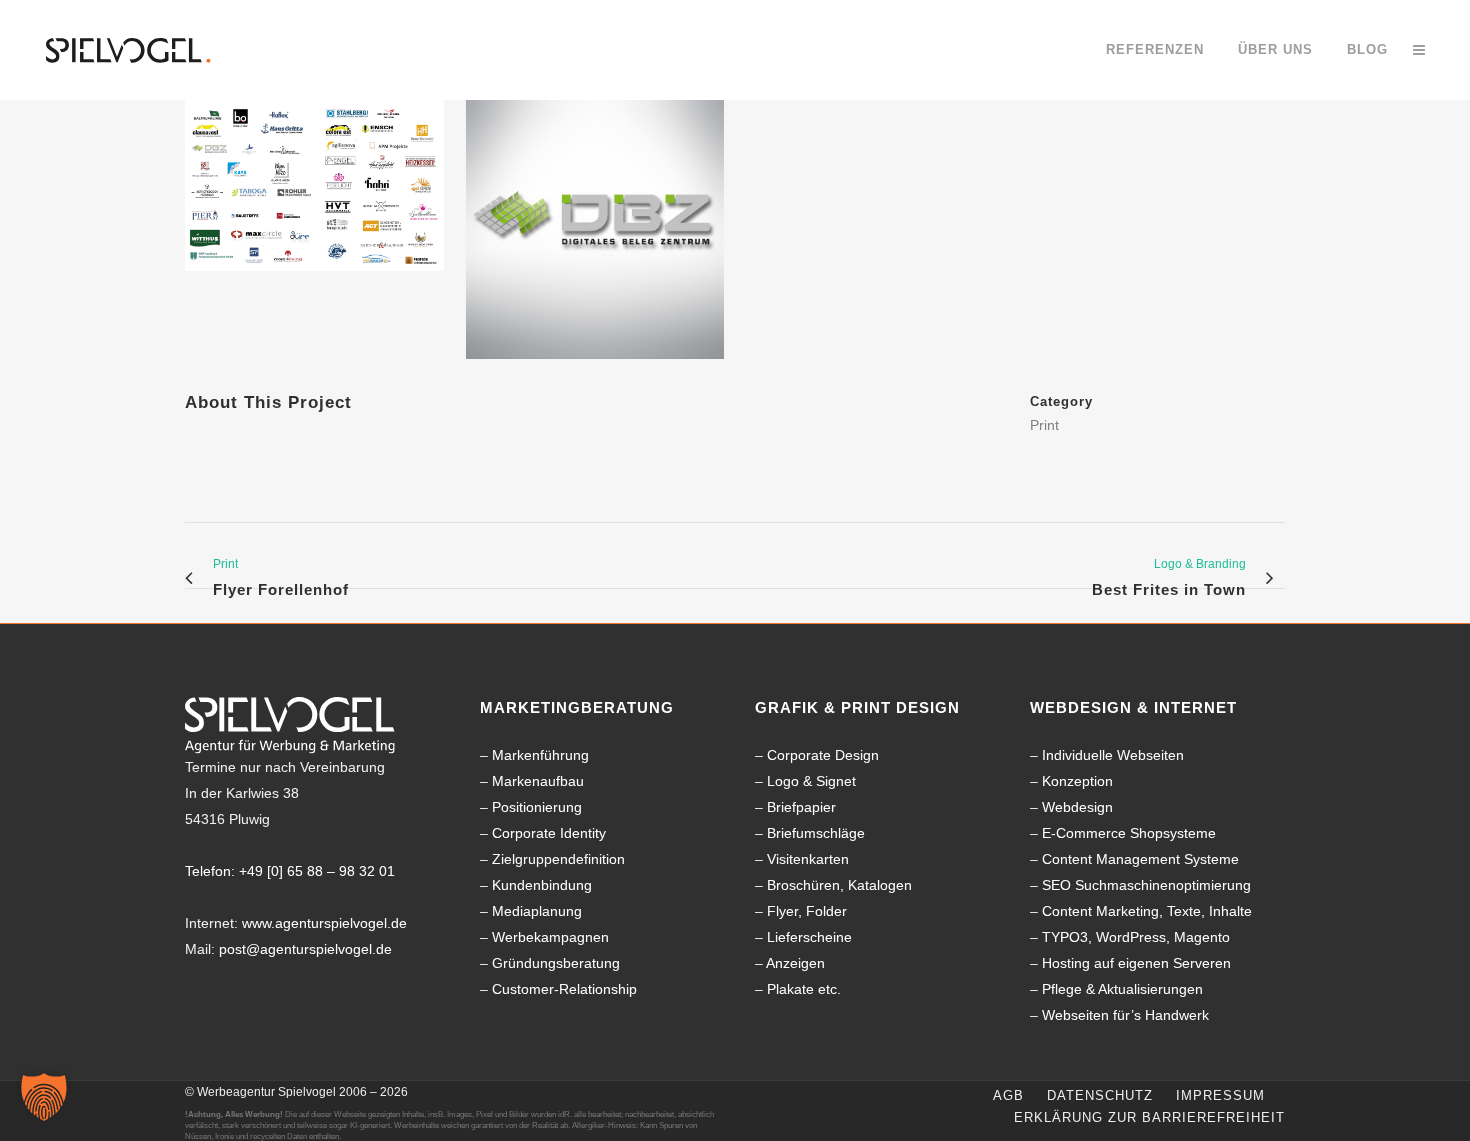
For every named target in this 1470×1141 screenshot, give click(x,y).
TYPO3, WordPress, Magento (1136, 937)
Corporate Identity (549, 833)
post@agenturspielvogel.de (305, 949)
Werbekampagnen (550, 937)
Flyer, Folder (807, 911)
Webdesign (1077, 807)
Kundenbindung (542, 885)
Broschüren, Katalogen (839, 885)
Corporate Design (823, 755)
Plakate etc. (804, 989)
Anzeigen (795, 963)
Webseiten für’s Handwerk (1125, 1015)
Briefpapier (801, 807)
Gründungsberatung (556, 963)
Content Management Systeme (1140, 859)
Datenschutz (1100, 1095)
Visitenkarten (808, 859)
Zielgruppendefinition (558, 859)
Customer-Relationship (564, 989)
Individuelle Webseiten (1113, 755)
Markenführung (540, 755)
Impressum (1220, 1095)
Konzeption (1077, 781)
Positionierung (537, 807)
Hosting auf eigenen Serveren (1136, 963)
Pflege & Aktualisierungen (1122, 989)
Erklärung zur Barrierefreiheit (1149, 1117)
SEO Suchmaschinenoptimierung (1146, 885)
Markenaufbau (538, 781)
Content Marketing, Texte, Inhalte (1147, 911)
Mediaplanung (537, 911)
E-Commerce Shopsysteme (1129, 833)
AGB (1008, 1095)
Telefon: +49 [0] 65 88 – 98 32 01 (290, 871)
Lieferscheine (809, 937)
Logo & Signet (811, 781)
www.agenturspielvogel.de (324, 923)
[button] (44, 1097)
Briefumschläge (816, 833)
